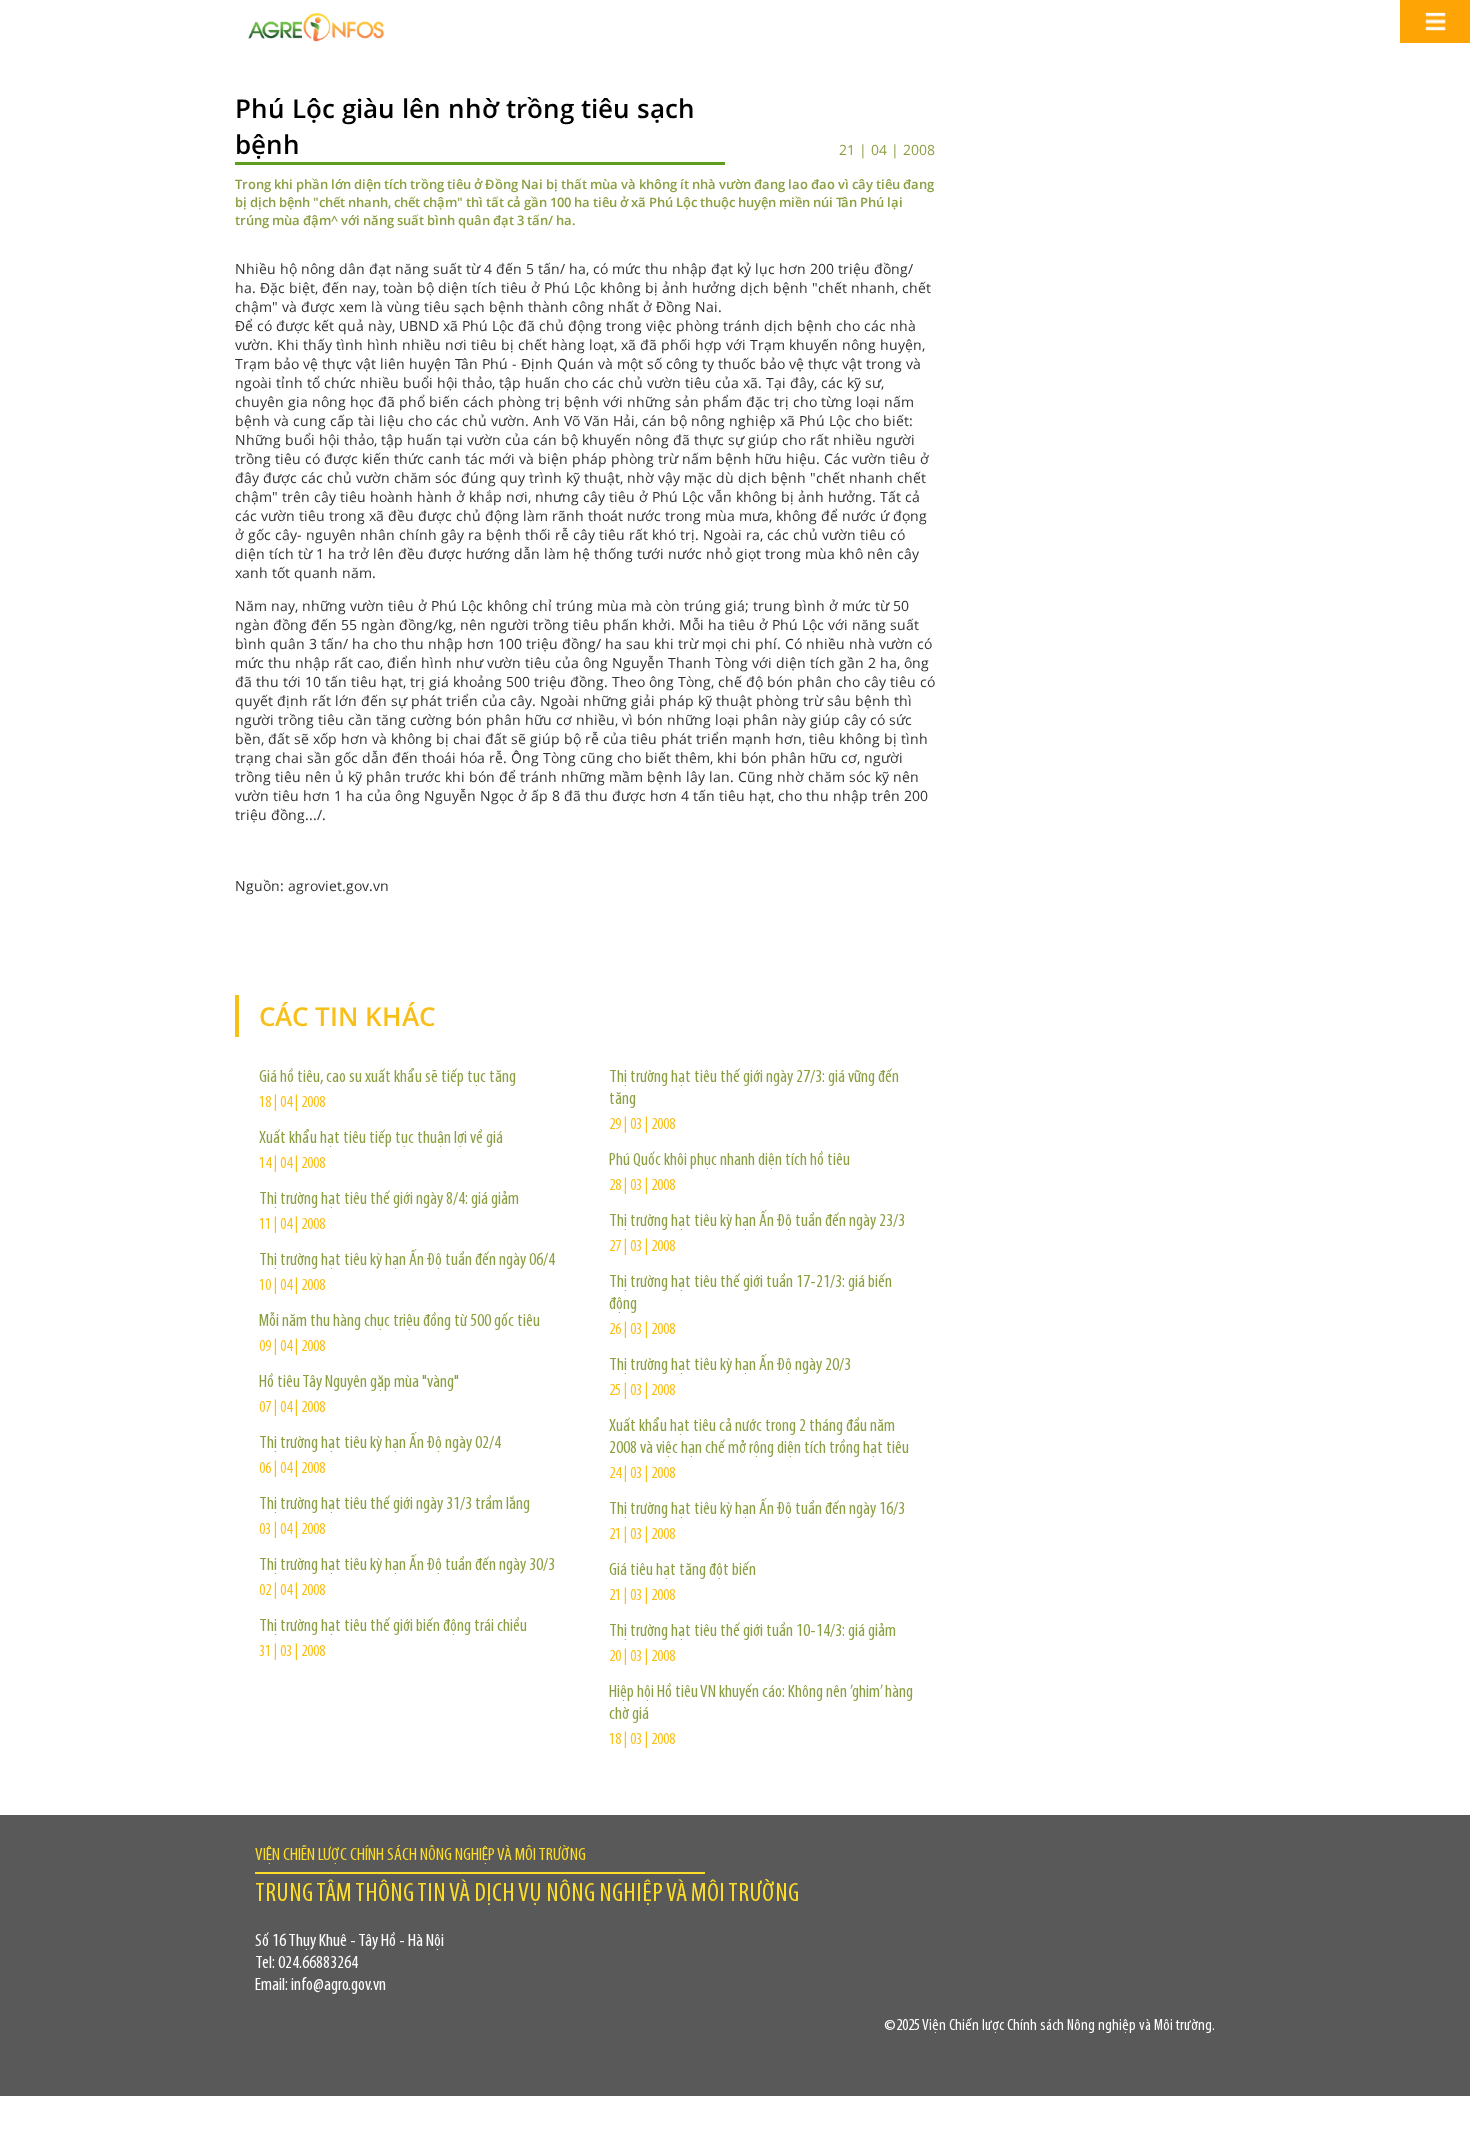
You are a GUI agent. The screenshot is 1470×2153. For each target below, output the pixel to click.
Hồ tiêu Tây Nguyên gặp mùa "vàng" (359, 1383)
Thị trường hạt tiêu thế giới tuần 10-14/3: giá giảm (752, 1632)
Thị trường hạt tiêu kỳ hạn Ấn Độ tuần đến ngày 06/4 (407, 1261)
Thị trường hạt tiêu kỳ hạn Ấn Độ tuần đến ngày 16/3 (757, 1510)
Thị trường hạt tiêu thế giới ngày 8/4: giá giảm (389, 1200)
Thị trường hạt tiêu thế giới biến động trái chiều (393, 1627)
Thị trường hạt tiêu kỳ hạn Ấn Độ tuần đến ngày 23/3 (757, 1222)
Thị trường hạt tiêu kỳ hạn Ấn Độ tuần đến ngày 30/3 (407, 1566)
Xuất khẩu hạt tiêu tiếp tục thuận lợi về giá (381, 1139)
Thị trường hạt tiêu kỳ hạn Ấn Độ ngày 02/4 (380, 1444)
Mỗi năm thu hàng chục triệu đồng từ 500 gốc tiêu (399, 1322)
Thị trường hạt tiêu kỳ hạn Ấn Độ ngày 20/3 (730, 1366)
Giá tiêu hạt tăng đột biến (682, 1571)
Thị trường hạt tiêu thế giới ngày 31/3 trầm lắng (394, 1505)
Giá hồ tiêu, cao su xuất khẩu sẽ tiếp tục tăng (387, 1078)
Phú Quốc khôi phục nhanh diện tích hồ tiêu (729, 1161)
